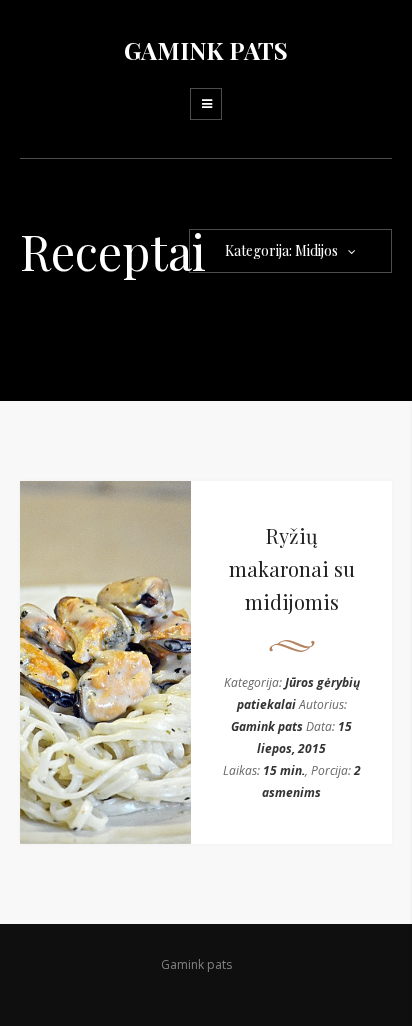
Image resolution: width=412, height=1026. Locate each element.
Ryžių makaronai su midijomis (292, 568)
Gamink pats (267, 726)
